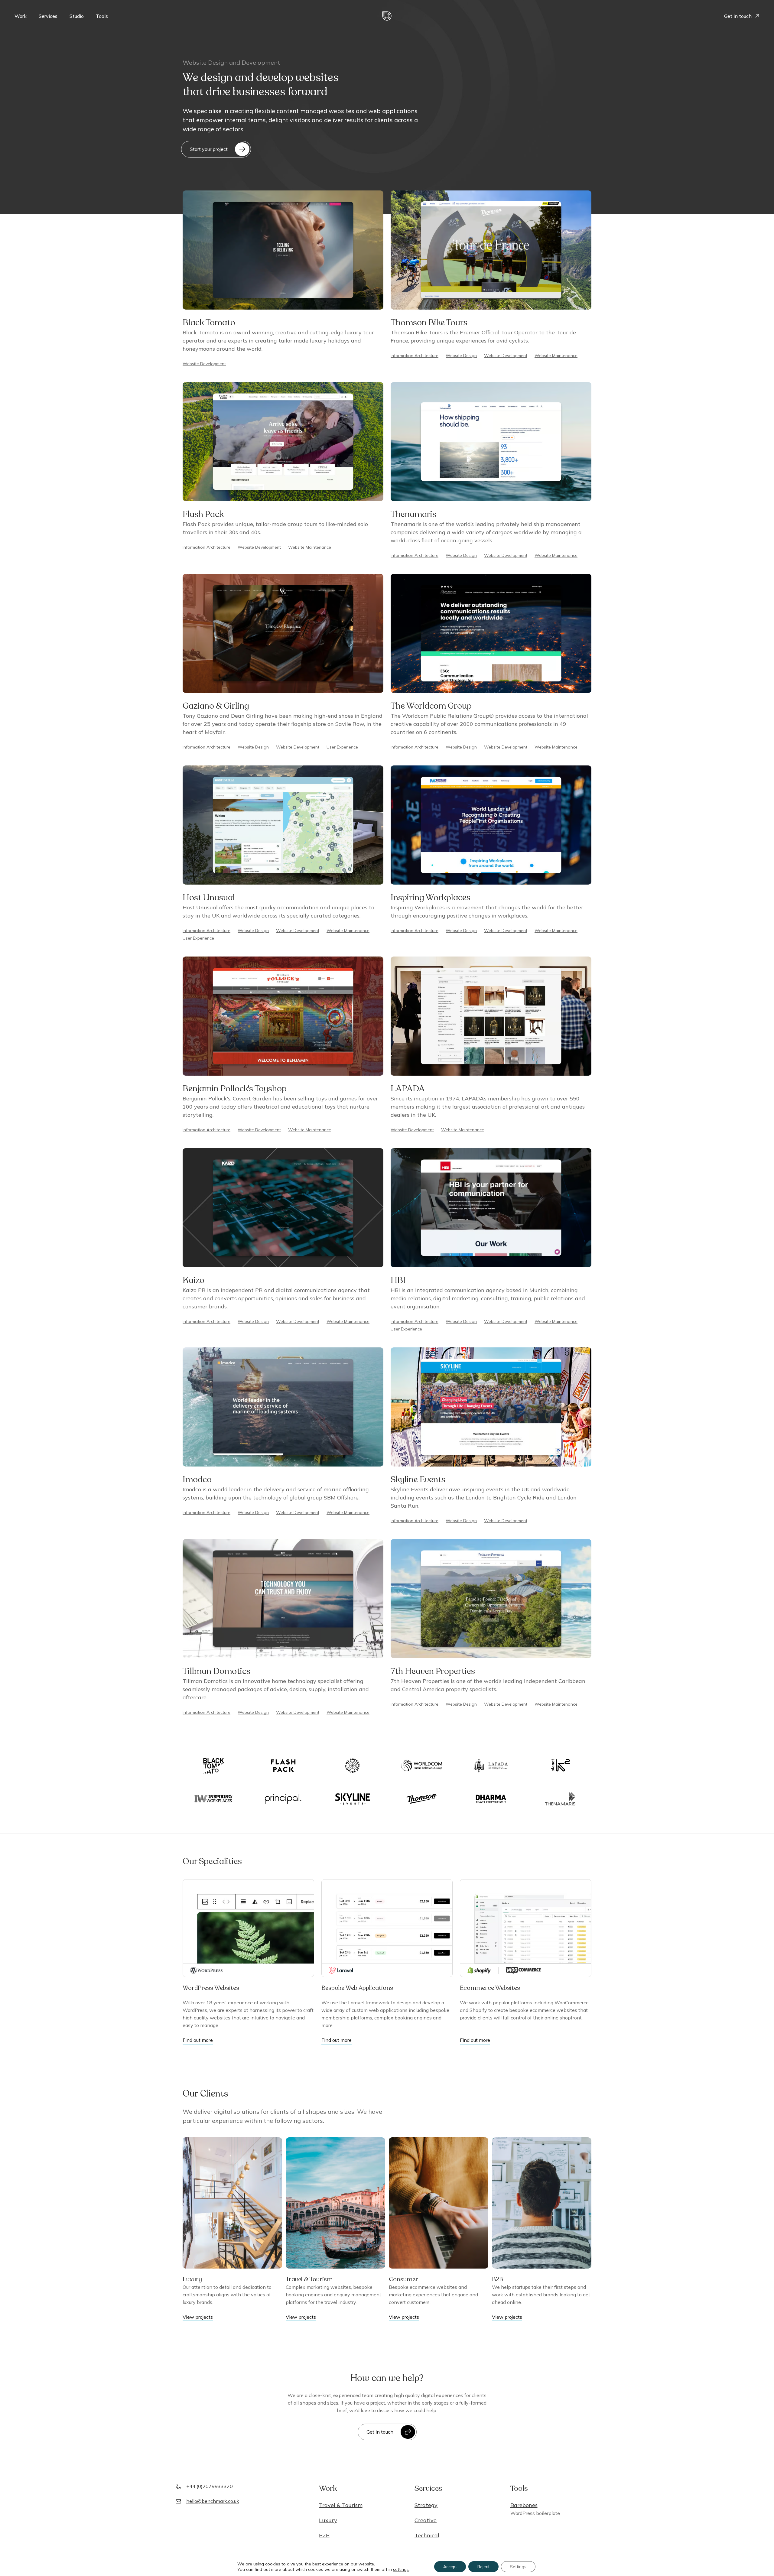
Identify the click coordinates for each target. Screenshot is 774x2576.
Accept (450, 2567)
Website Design (461, 356)
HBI (398, 1280)
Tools (102, 16)
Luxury (192, 2279)
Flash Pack (203, 514)
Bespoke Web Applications (357, 1988)
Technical (427, 2535)
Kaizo (193, 1280)
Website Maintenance (556, 356)
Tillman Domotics (216, 1671)
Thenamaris (413, 514)
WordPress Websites (211, 1988)
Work (21, 16)
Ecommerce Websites (490, 1988)
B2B (498, 2279)
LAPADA (408, 1089)
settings (401, 2569)
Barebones (524, 2505)
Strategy (426, 2505)
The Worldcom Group (431, 706)
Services (48, 16)
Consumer (403, 2279)
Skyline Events (418, 1480)
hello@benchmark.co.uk (213, 2501)
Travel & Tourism (309, 2279)
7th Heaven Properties (433, 1671)
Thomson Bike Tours (429, 323)
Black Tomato (209, 323)
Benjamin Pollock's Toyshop (235, 1089)
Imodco (197, 1480)
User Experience (342, 747)
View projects (198, 2317)
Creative (426, 2520)
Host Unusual (209, 898)
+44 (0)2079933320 (210, 2486)
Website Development (204, 364)
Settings (518, 2567)
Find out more (198, 2040)
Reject (483, 2567)
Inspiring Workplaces (431, 898)
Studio (77, 16)
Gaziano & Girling (216, 706)
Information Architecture (415, 356)
